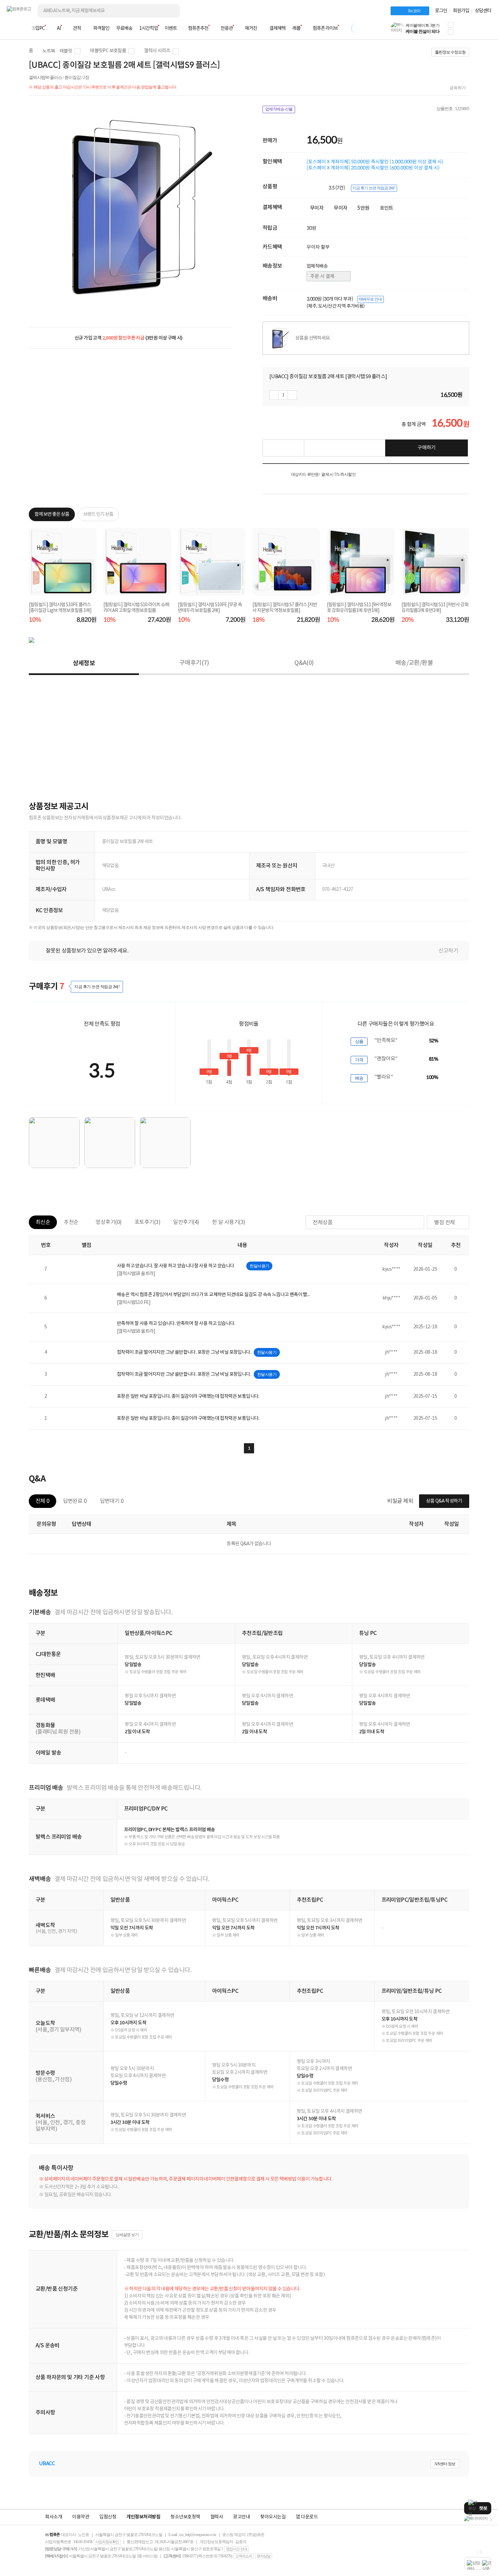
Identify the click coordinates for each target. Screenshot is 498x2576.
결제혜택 (277, 28)
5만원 (363, 208)
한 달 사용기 (229, 1222)
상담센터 (483, 11)
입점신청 (108, 2517)
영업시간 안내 (236, 2549)
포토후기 (148, 1222)
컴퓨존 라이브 (325, 28)
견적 (77, 28)
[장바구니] (465, 30)
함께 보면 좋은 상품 (52, 514)
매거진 (251, 28)
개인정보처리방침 (143, 2517)
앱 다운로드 (307, 2517)
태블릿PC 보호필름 (108, 51)
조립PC (38, 28)
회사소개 (54, 2517)
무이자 (317, 208)
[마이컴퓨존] (484, 30)
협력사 (217, 2517)
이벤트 (171, 28)
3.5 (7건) (337, 188)
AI (59, 28)
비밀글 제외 (400, 1501)
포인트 (387, 208)
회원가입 (461, 11)
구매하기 (427, 448)
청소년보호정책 (185, 2517)
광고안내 (242, 2517)
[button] (451, 25)
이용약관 (81, 2517)
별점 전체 (444, 1223)
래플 (296, 28)
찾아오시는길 (273, 2517)
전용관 (227, 28)
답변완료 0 (75, 1501)
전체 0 (43, 1501)
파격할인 (101, 28)
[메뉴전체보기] (11, 28)
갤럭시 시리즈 (157, 51)
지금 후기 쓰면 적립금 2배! (374, 188)
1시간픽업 (149, 28)
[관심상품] (283, 448)
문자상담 (264, 2556)
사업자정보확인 (107, 2542)
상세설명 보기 (127, 2235)
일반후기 (186, 1222)
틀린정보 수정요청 (450, 52)
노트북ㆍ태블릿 (57, 51)
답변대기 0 (112, 1501)
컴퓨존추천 (198, 28)
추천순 (71, 1222)
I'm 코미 (414, 11)
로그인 (441, 11)
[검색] (169, 11)
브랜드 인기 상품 (98, 514)
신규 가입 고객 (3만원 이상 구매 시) (129, 338)
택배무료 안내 (370, 299)
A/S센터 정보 (445, 2464)
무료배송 (124, 28)
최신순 (43, 1222)
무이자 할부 (318, 247)
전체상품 (323, 1223)
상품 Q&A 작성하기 (444, 1501)
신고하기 (448, 951)
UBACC (47, 2464)
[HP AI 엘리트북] (478, 2519)
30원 (312, 228)
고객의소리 (244, 2556)
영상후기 (109, 1222)
